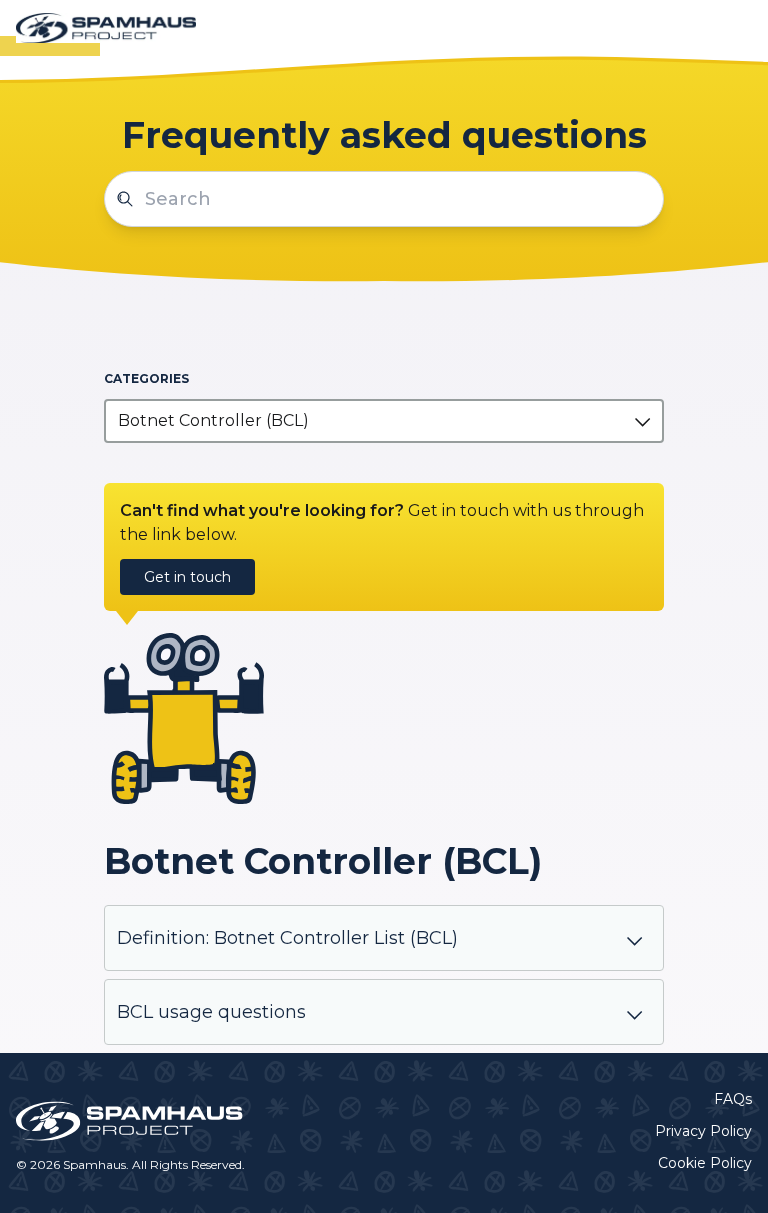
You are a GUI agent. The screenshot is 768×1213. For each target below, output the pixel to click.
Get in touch (187, 577)
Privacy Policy (703, 1131)
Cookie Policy (705, 1163)
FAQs (733, 1099)
